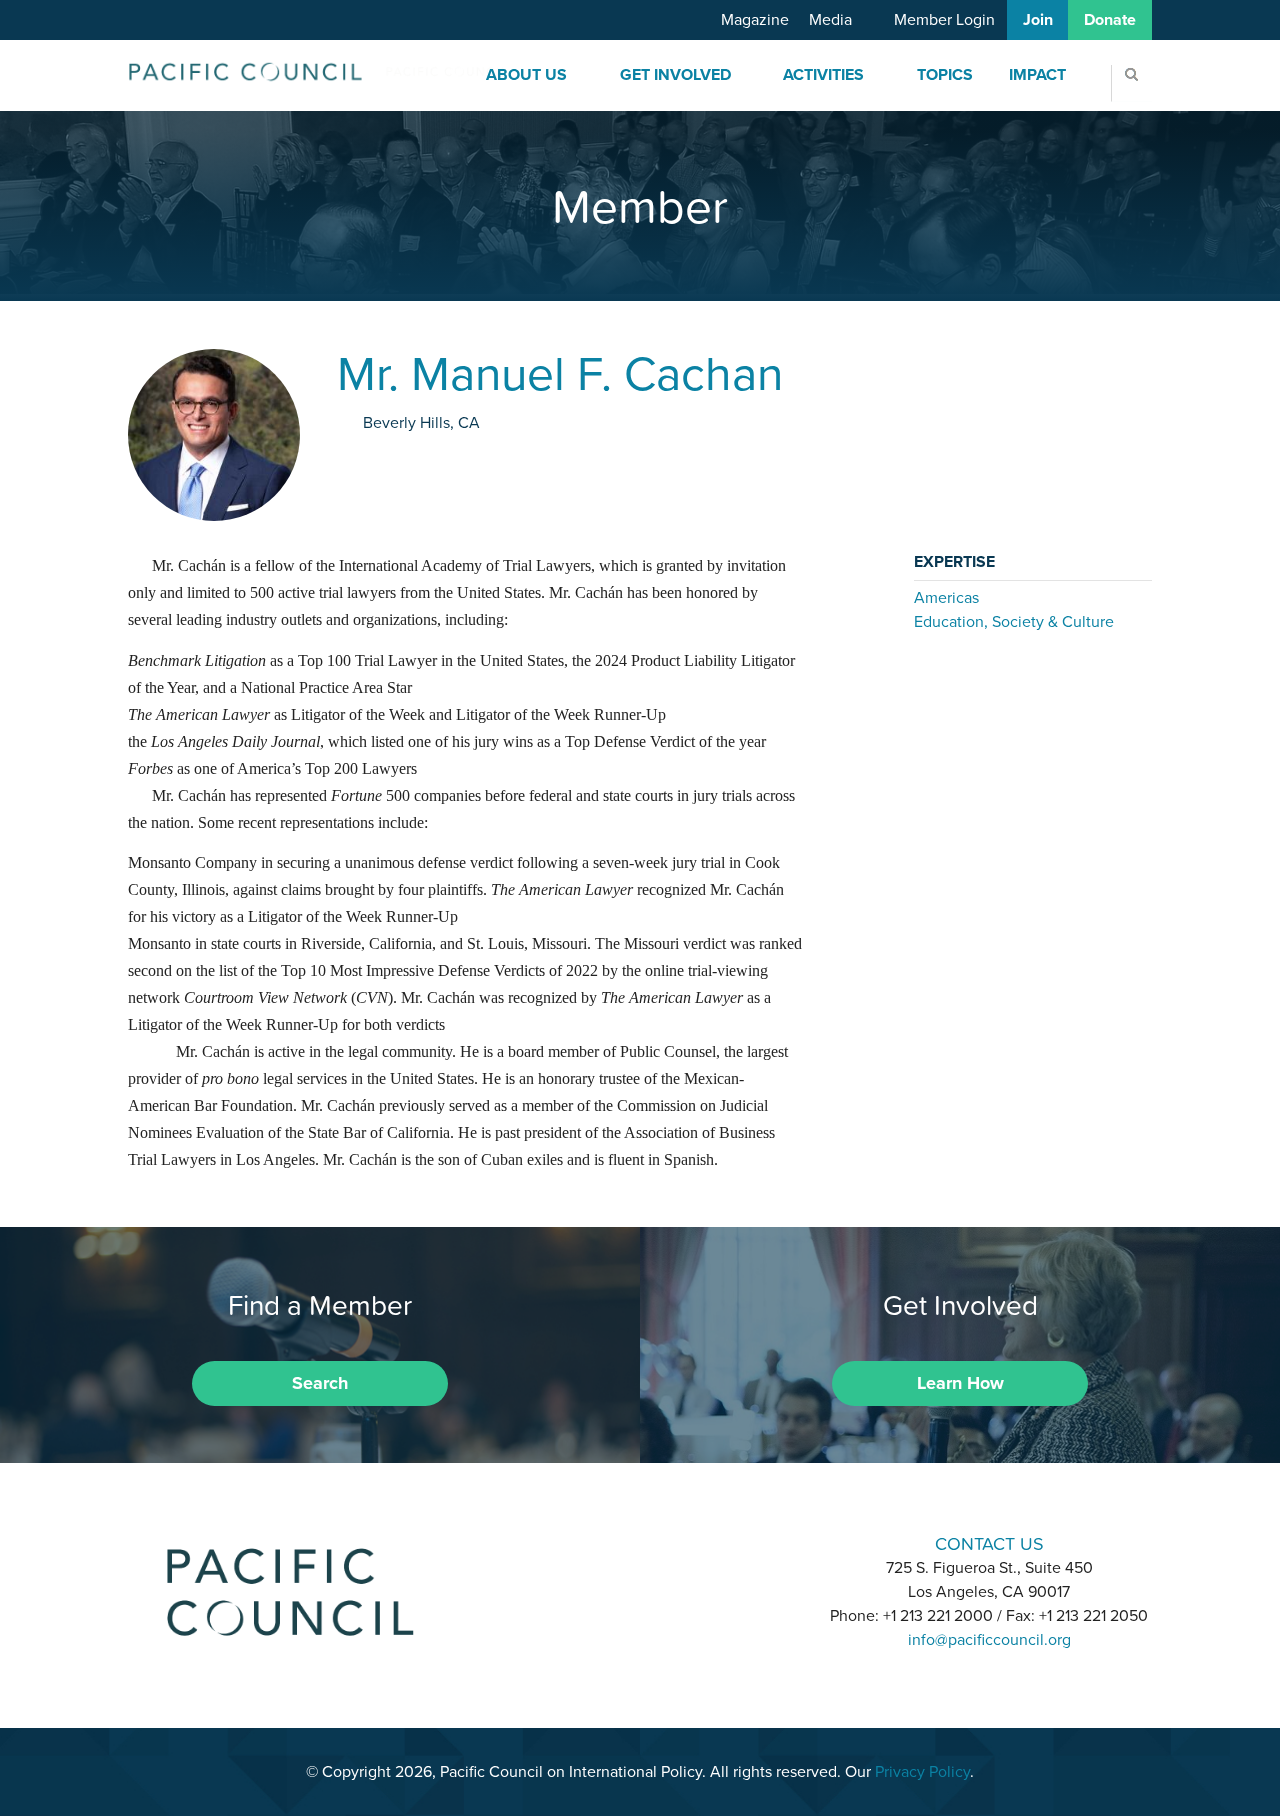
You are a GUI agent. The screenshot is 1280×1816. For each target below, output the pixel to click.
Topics (945, 75)
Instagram (640, 1542)
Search (320, 1383)
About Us (526, 75)
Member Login (944, 20)
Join (1038, 20)
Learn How (960, 1383)
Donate (1110, 20)
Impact (1037, 75)
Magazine (755, 20)
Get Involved (675, 75)
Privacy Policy (922, 1772)
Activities (823, 75)
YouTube (692, 1542)
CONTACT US (989, 1543)
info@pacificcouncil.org (989, 1640)
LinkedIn (588, 1542)
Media (830, 20)
